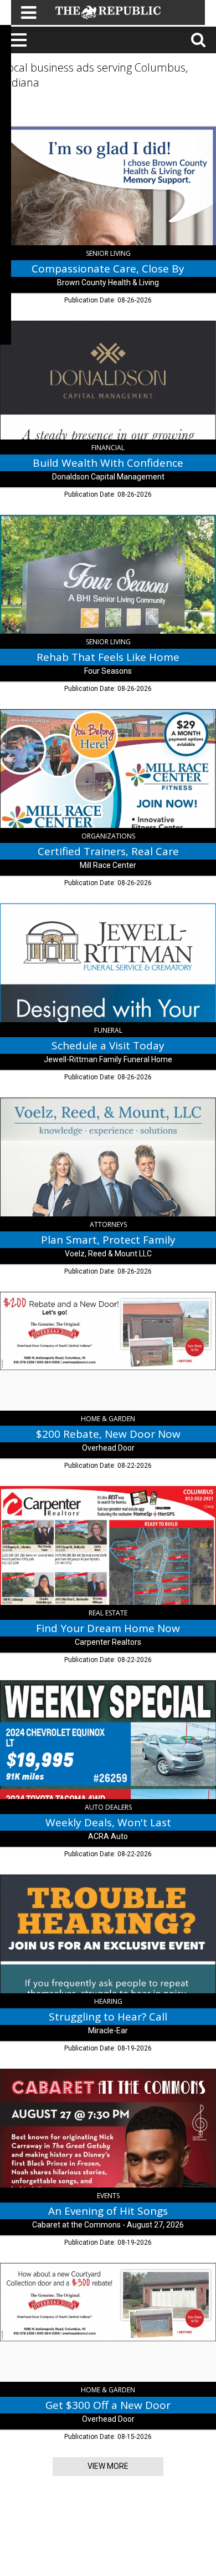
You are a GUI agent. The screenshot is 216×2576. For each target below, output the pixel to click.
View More (108, 2466)
